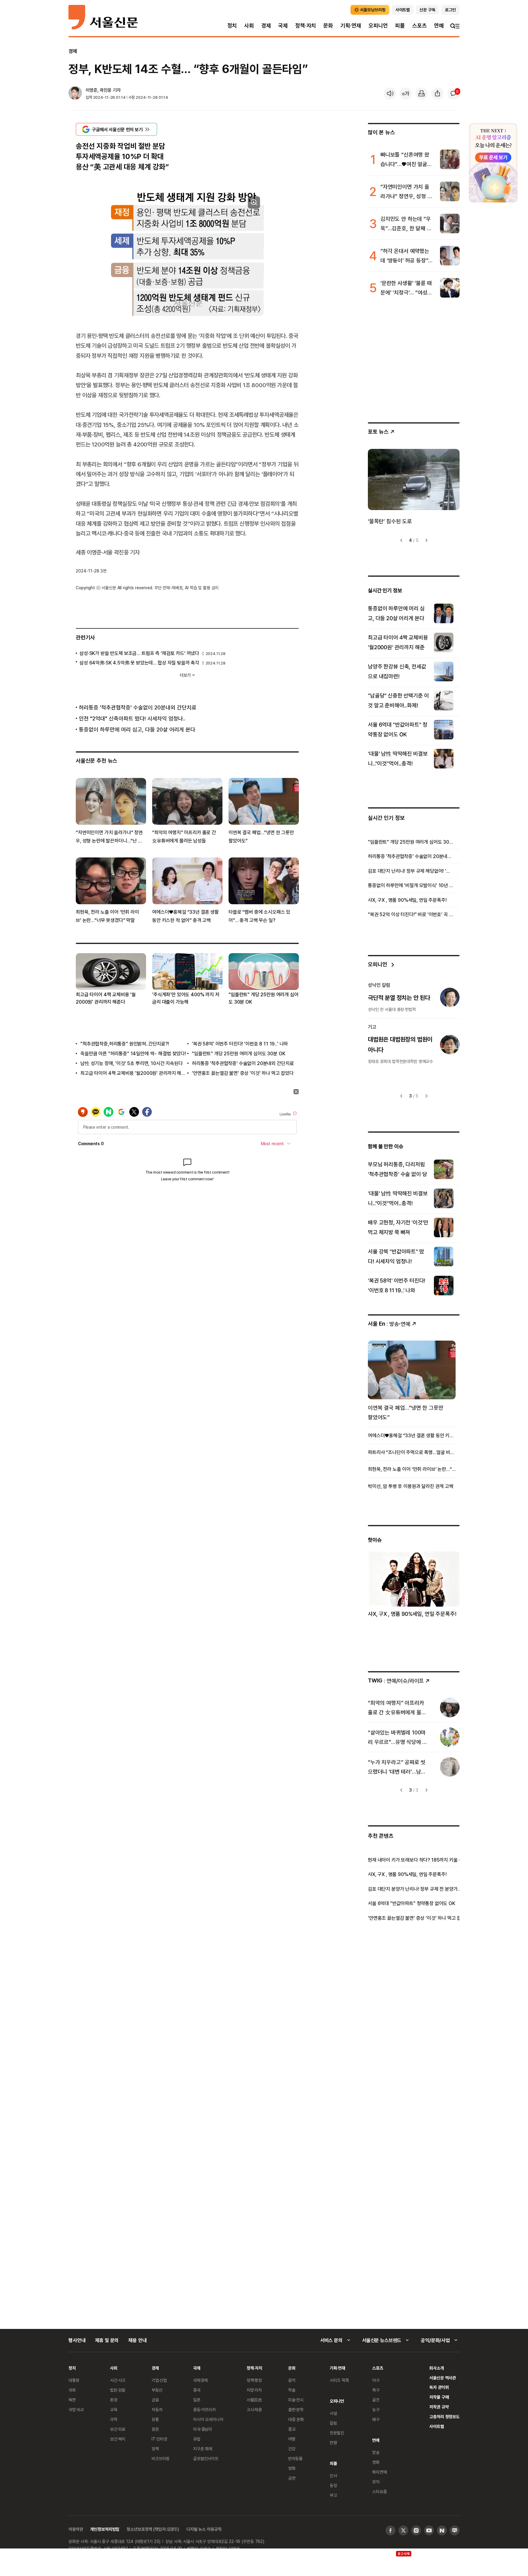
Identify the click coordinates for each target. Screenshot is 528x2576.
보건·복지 (118, 2439)
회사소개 (436, 2368)
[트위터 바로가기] (403, 2530)
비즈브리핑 (161, 2458)
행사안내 (77, 2340)
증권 (155, 2429)
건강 (292, 2449)
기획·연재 (351, 26)
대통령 (74, 2380)
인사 (333, 2476)
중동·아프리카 (204, 2409)
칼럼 (333, 2423)
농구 (376, 2409)
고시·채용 (254, 2409)
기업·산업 (159, 2380)
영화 (292, 2468)
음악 (292, 2380)
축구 (376, 2390)
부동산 (157, 2390)
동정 (333, 2485)
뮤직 (376, 2482)
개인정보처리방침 (105, 2529)
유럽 (197, 2439)
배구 (376, 2419)
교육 (114, 2409)
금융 (155, 2400)
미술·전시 (296, 2400)
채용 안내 (137, 2340)
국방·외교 (76, 2409)
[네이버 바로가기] (442, 2530)
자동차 (157, 2409)
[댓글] (453, 94)
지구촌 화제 (203, 2449)
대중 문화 (296, 2419)
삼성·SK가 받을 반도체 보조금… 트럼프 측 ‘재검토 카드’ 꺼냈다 (139, 653)
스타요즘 (379, 2491)
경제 (266, 26)
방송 (376, 2452)
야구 (376, 2380)
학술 (292, 2390)
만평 (333, 2443)
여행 (292, 2439)
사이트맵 (436, 2426)
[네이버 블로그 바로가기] (455, 2530)
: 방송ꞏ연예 (389, 1324)
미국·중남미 (203, 2429)
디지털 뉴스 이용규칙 (204, 2529)
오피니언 (378, 26)
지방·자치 (254, 2390)
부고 (333, 2495)
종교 (292, 2429)
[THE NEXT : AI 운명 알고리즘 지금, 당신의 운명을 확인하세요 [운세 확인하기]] (493, 163)
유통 (155, 2419)
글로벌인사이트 (206, 2458)
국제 (283, 26)
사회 (249, 26)
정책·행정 (254, 2380)
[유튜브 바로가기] (429, 2530)
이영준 (92, 90)
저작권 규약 (439, 2407)
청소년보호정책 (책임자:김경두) (153, 2529)
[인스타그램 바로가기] (416, 2530)
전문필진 (337, 2433)
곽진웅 (106, 90)
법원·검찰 (118, 2390)
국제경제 (200, 2380)
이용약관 (76, 2529)
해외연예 (379, 2472)
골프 (376, 2400)
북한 (72, 2400)
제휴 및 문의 (107, 2340)
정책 (155, 2449)
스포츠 (419, 26)
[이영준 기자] (75, 94)
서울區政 (254, 2400)
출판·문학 (296, 2409)
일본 (197, 2400)
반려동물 (295, 2458)
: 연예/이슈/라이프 (396, 1680)
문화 (328, 26)
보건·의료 (118, 2429)
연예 (439, 26)
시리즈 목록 (339, 2380)
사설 (333, 2413)
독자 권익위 (439, 2387)
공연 (292, 2478)
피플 (400, 26)
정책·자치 (306, 26)
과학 (114, 2419)
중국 (197, 2390)
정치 (232, 26)
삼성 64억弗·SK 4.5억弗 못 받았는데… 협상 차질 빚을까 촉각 (139, 663)
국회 (72, 2390)
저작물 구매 (439, 2397)
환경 (114, 2400)
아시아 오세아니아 (208, 2419)
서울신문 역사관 (443, 2378)
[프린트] (422, 94)
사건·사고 (118, 2380)
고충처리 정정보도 (444, 2417)
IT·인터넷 (159, 2439)
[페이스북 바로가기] (391, 2530)
